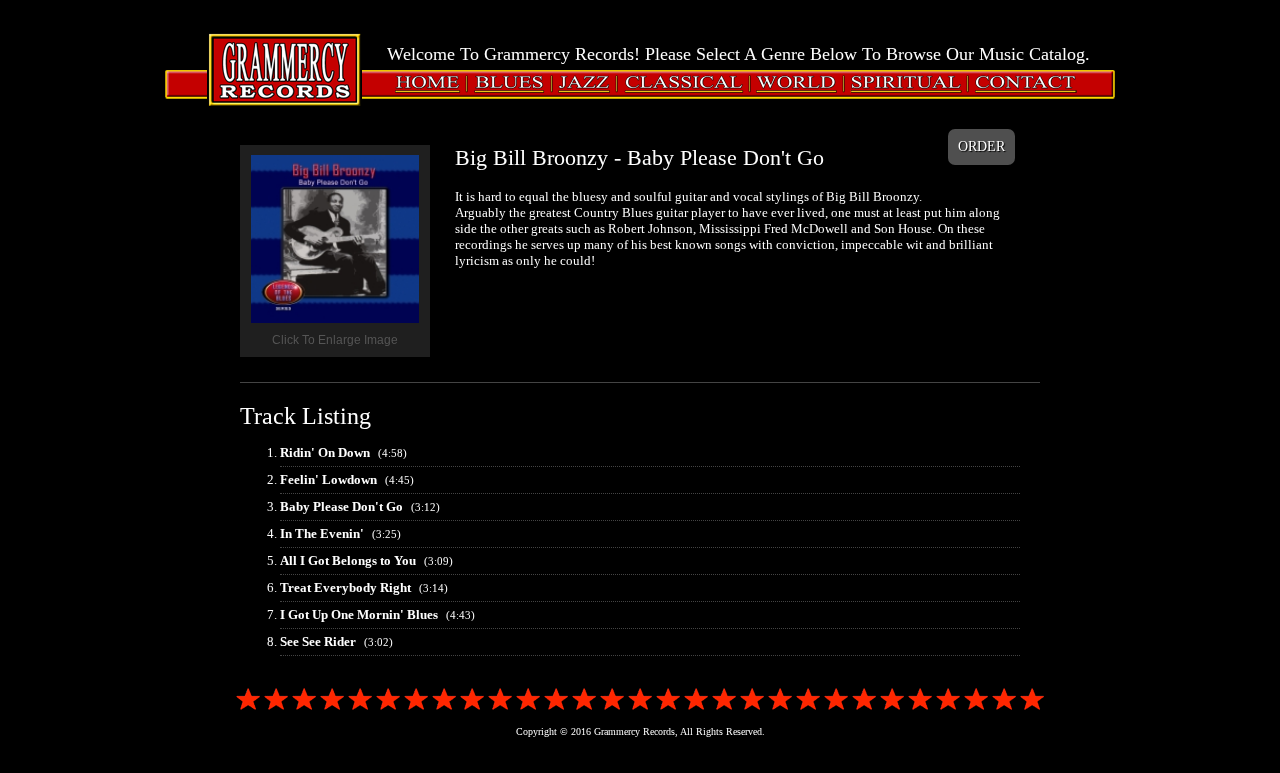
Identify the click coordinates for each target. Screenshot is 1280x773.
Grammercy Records (285, 61)
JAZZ (572, 82)
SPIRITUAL (886, 82)
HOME (419, 82)
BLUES (495, 82)
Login (41, 32)
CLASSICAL (663, 82)
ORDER (981, 146)
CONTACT (1007, 82)
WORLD (781, 82)
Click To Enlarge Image (335, 340)
